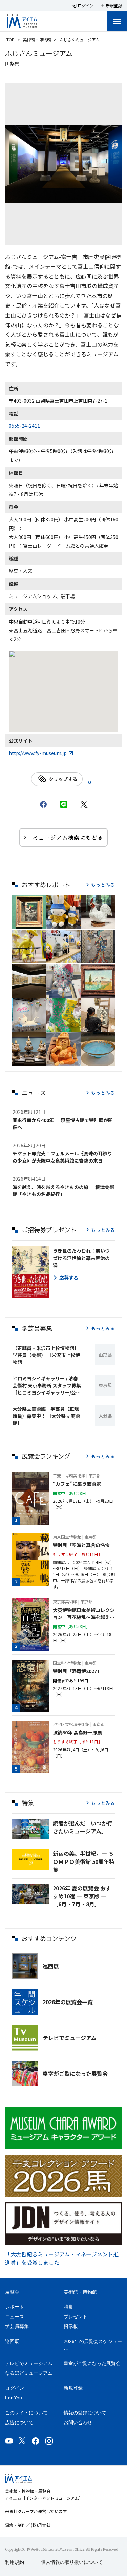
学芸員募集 (17, 2326)
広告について (19, 2422)
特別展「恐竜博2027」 (77, 1671)
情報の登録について (85, 2413)
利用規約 (15, 2562)
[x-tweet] (84, 804)
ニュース (15, 2317)
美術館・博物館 (37, 39)
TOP (10, 39)
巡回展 (51, 1966)
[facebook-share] (43, 804)
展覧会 (12, 2292)
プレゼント (76, 2317)
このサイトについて (26, 2413)
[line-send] (64, 804)
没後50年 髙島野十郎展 (77, 1732)
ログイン (15, 2388)
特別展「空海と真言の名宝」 (84, 1545)
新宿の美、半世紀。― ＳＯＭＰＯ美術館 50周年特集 (84, 1861)
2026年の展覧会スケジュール (93, 2345)
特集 (68, 2307)
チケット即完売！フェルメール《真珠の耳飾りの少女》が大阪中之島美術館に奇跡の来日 (62, 1157)
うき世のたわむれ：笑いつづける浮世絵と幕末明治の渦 (81, 1258)
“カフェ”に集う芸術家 (77, 1484)
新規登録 (73, 2388)
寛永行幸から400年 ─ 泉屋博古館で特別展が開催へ (63, 1123)
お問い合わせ (78, 2422)
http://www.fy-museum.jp (38, 753)
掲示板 (71, 2326)
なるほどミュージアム (29, 2373)
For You (14, 2398)
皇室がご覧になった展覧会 (75, 2074)
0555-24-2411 (24, 426)
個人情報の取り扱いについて (72, 2562)
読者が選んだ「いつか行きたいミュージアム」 (83, 1827)
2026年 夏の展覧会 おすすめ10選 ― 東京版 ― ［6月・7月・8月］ (82, 1896)
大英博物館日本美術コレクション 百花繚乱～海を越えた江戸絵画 (84, 1614)
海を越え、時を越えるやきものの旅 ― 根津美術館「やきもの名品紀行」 (63, 1190)
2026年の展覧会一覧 (68, 2002)
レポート (15, 2307)
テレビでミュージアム (70, 2038)
